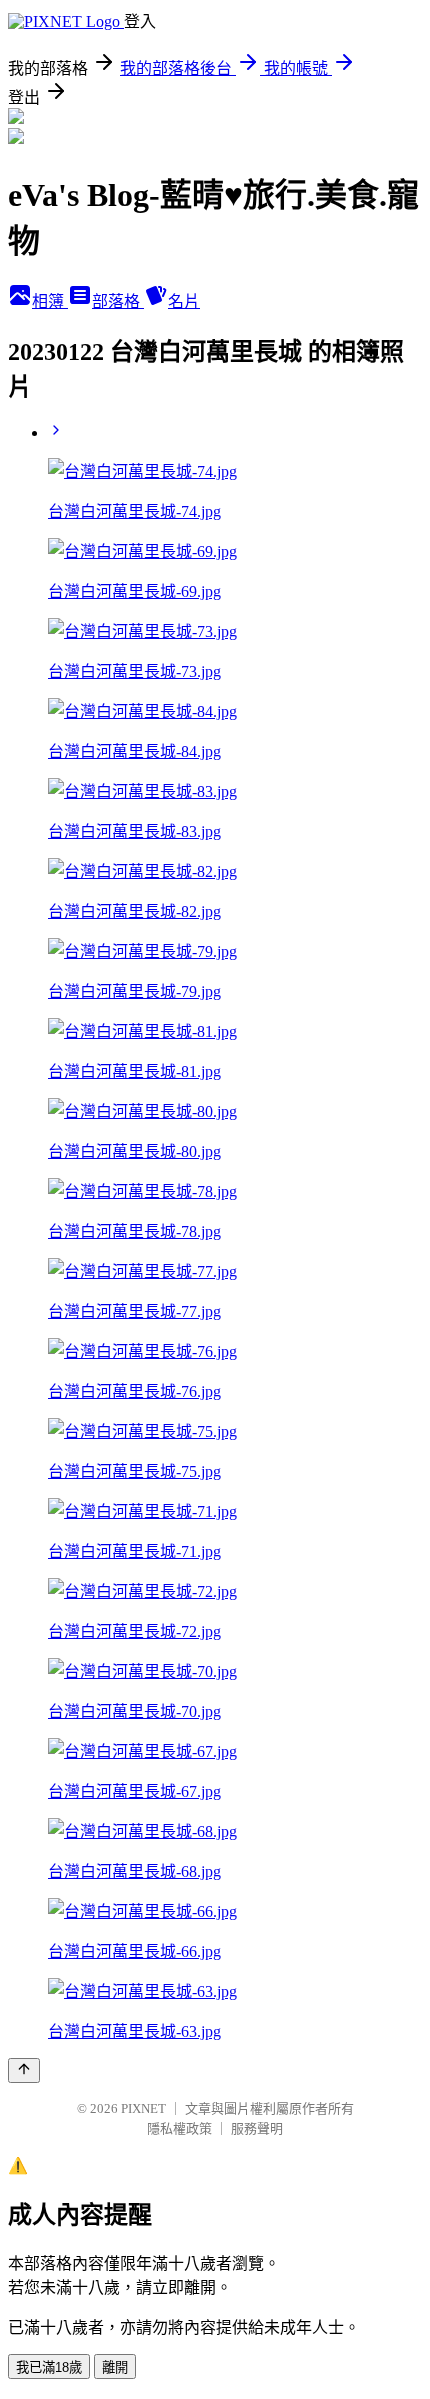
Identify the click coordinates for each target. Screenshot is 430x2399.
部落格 (118, 301)
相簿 (50, 301)
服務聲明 (257, 2128)
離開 (115, 2367)
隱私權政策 (179, 2128)
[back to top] (24, 2070)
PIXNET (143, 2108)
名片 (184, 301)
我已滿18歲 (49, 2367)
